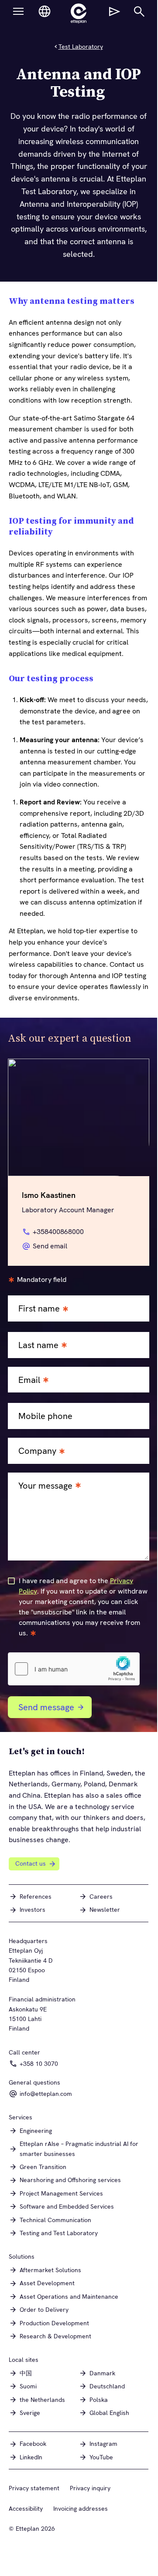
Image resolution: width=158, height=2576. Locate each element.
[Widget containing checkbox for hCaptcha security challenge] (74, 1669)
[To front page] (79, 13)
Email (29, 1380)
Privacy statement (34, 2488)
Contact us (31, 1863)
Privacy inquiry (90, 2488)
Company (37, 1451)
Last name (38, 1345)
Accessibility (26, 2509)
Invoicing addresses (81, 2509)
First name (39, 1309)
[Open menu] (18, 11)
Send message (46, 1707)
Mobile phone (45, 1416)
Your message (45, 1486)
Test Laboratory (81, 47)
